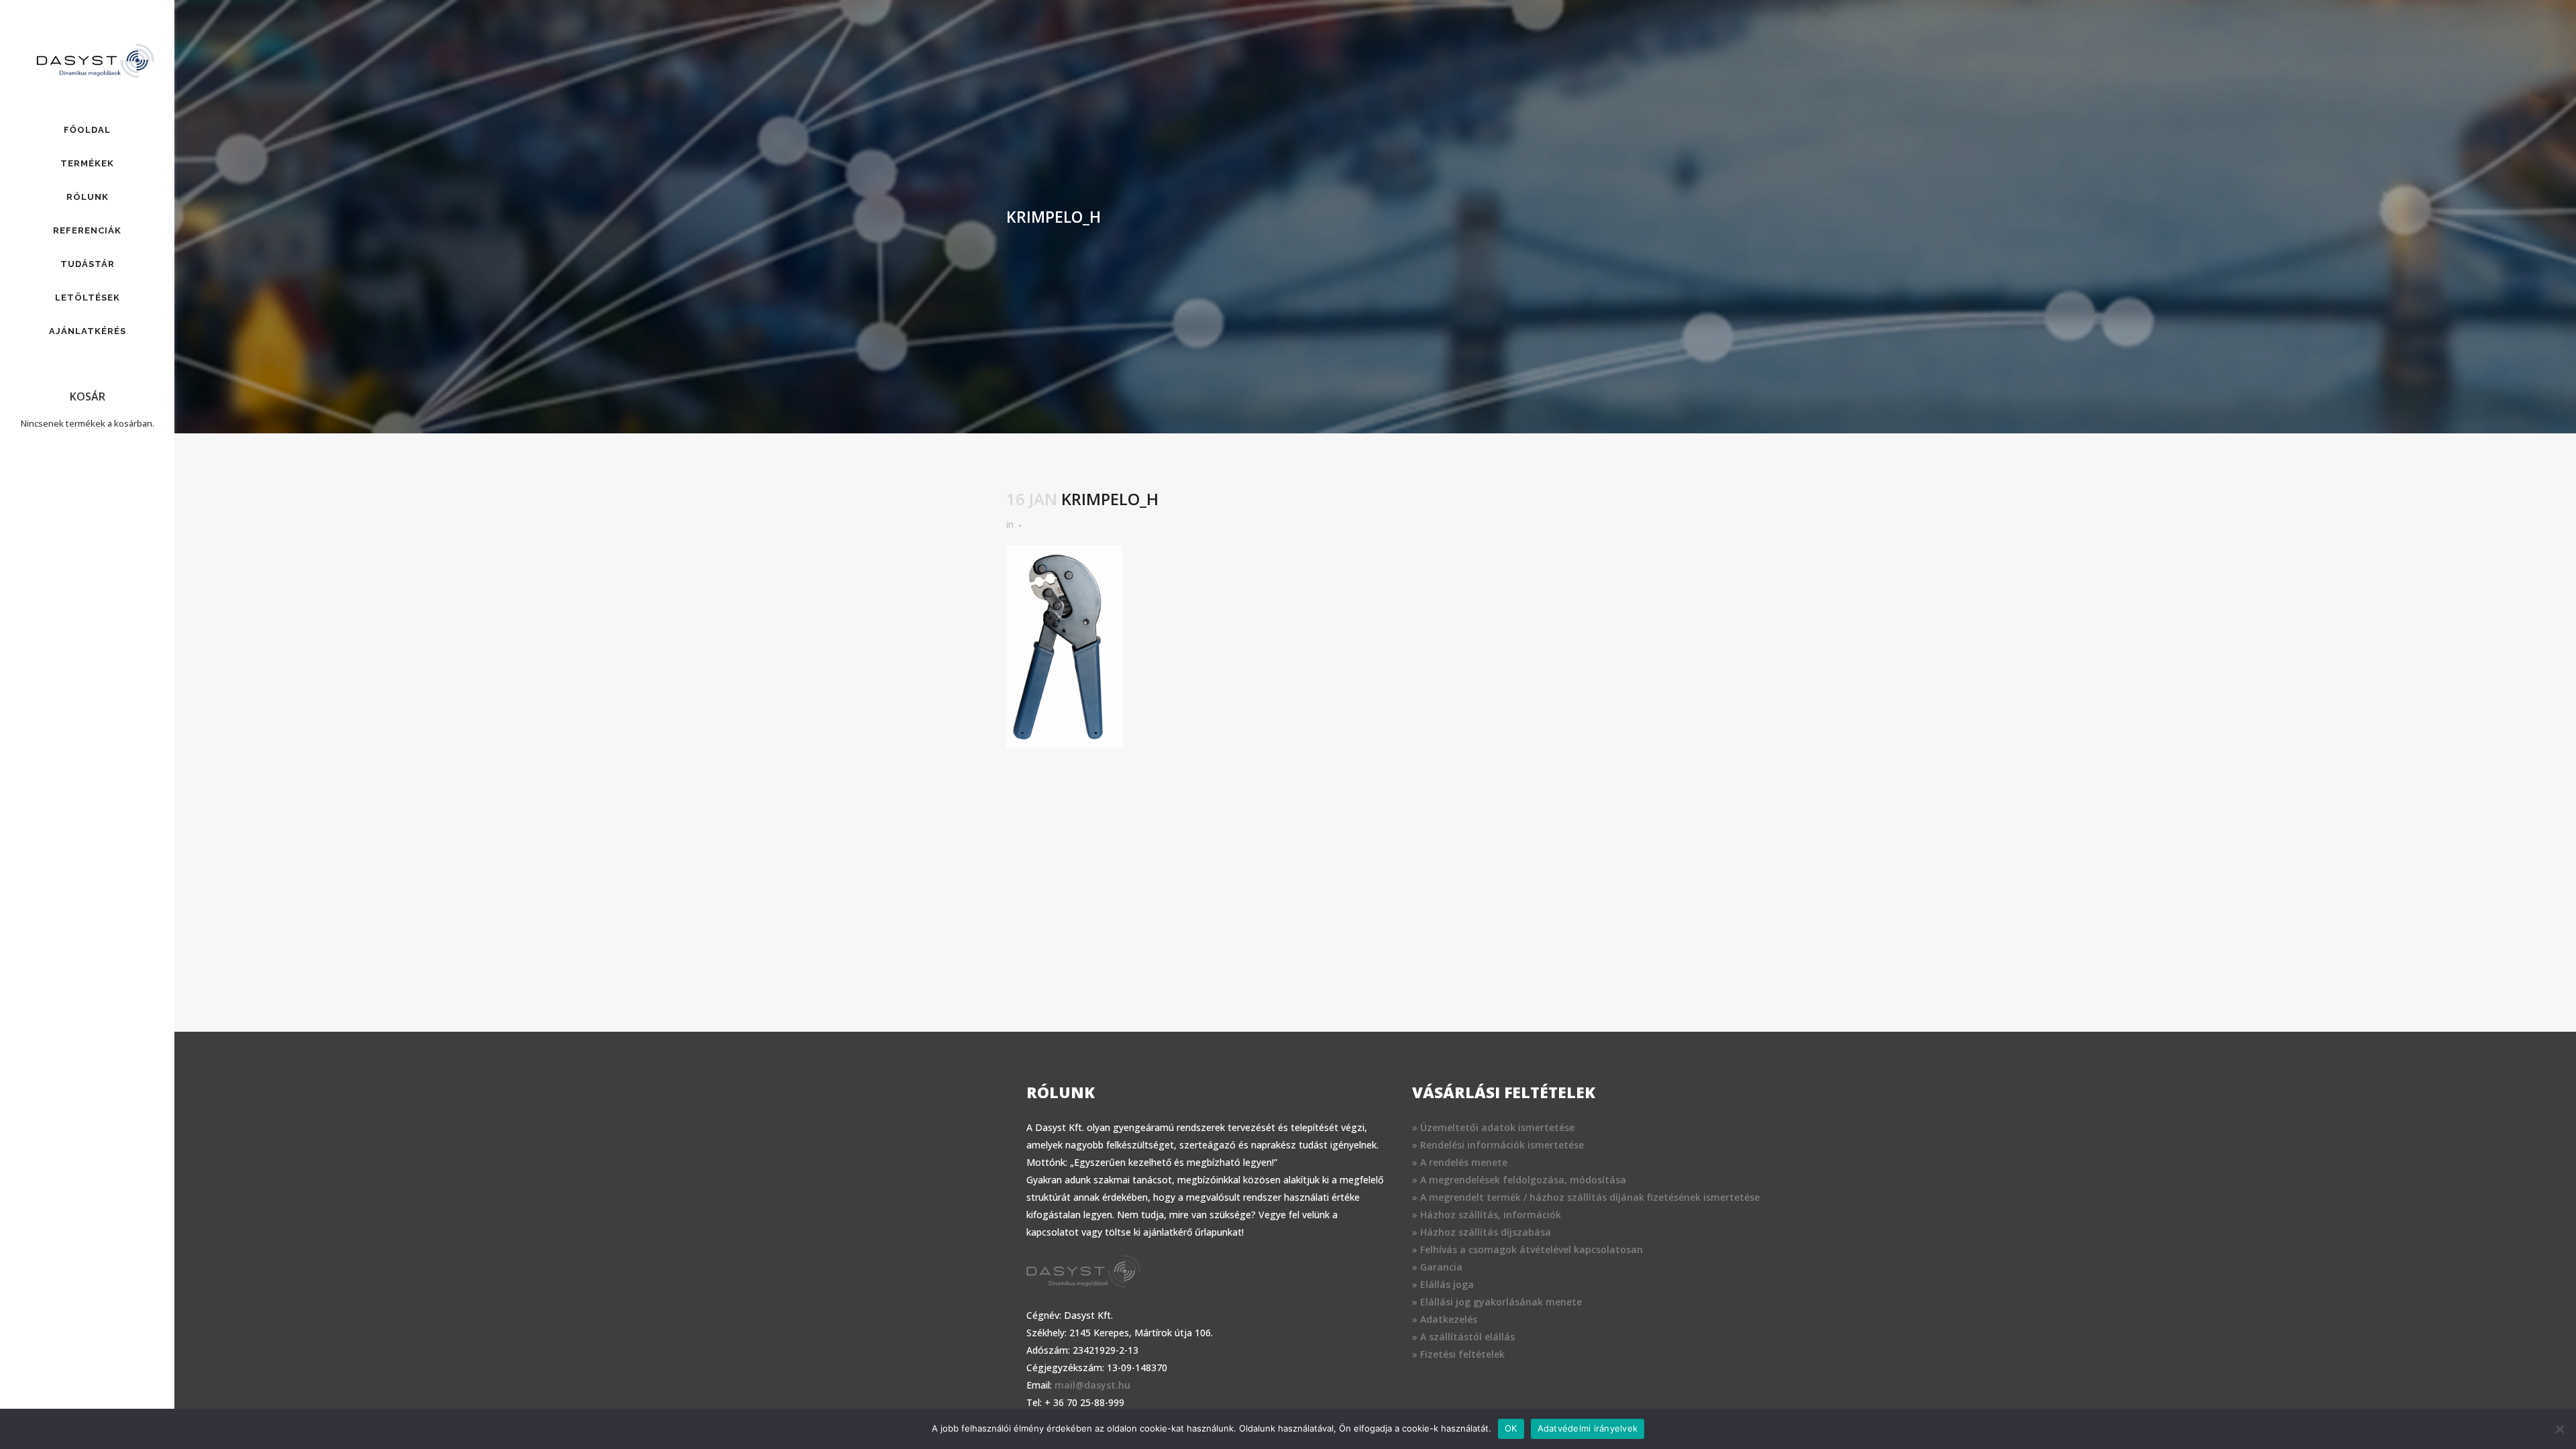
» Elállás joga (1443, 1284)
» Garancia (1437, 1267)
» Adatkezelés (1445, 1319)
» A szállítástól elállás (1463, 1337)
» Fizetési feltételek (1458, 1354)
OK (1511, 1428)
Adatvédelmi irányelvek (1588, 1428)
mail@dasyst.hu (1092, 1385)
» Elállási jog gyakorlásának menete (1497, 1302)
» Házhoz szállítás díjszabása (1482, 1232)
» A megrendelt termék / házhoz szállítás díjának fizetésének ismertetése (1586, 1197)
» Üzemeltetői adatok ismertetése (1493, 1127)
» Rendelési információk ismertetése (1498, 1145)
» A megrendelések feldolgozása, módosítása (1519, 1180)
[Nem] (2559, 1429)
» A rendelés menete (1460, 1162)
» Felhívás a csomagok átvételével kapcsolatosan (1527, 1249)
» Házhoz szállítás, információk (1487, 1215)
